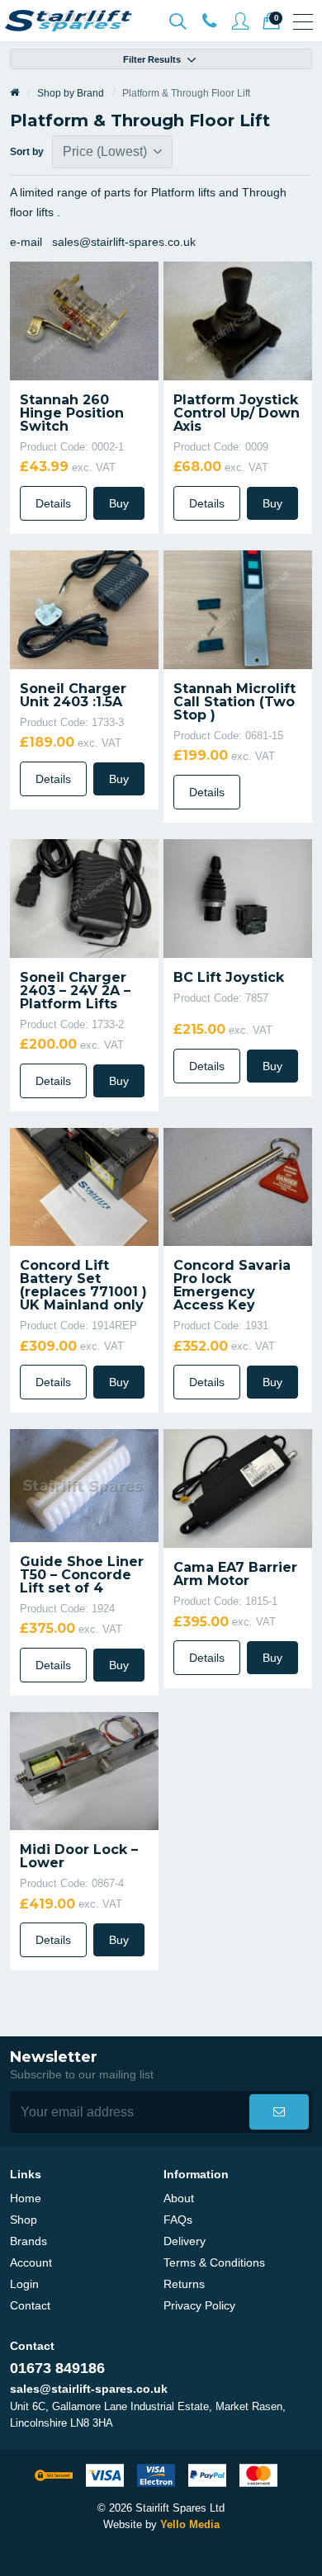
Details (53, 503)
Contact (30, 2305)
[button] (279, 2112)
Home (26, 2198)
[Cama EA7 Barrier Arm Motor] (238, 1488)
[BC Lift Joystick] (238, 897)
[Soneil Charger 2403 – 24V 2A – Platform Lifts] (84, 897)
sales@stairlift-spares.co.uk (89, 2389)
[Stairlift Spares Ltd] (69, 21)
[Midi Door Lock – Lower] (84, 1770)
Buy (119, 503)
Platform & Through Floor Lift (186, 93)
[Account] (209, 21)
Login (24, 2284)
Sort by (29, 152)
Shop (24, 2220)
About (179, 2198)
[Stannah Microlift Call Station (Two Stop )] (238, 608)
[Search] (178, 21)
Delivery (185, 2241)
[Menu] (303, 21)
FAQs (178, 2220)
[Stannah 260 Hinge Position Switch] (84, 320)
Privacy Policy (199, 2305)
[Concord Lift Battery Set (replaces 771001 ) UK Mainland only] (84, 1186)
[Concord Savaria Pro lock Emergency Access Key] (238, 1186)
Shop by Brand (71, 93)
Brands (28, 2241)
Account (31, 2262)
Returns (184, 2284)
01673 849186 (57, 2368)
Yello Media (190, 2524)
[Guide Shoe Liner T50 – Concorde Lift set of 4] (84, 1484)
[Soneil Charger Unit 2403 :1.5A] (84, 608)
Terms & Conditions (214, 2262)
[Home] (14, 93)
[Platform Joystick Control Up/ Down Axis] (238, 320)
